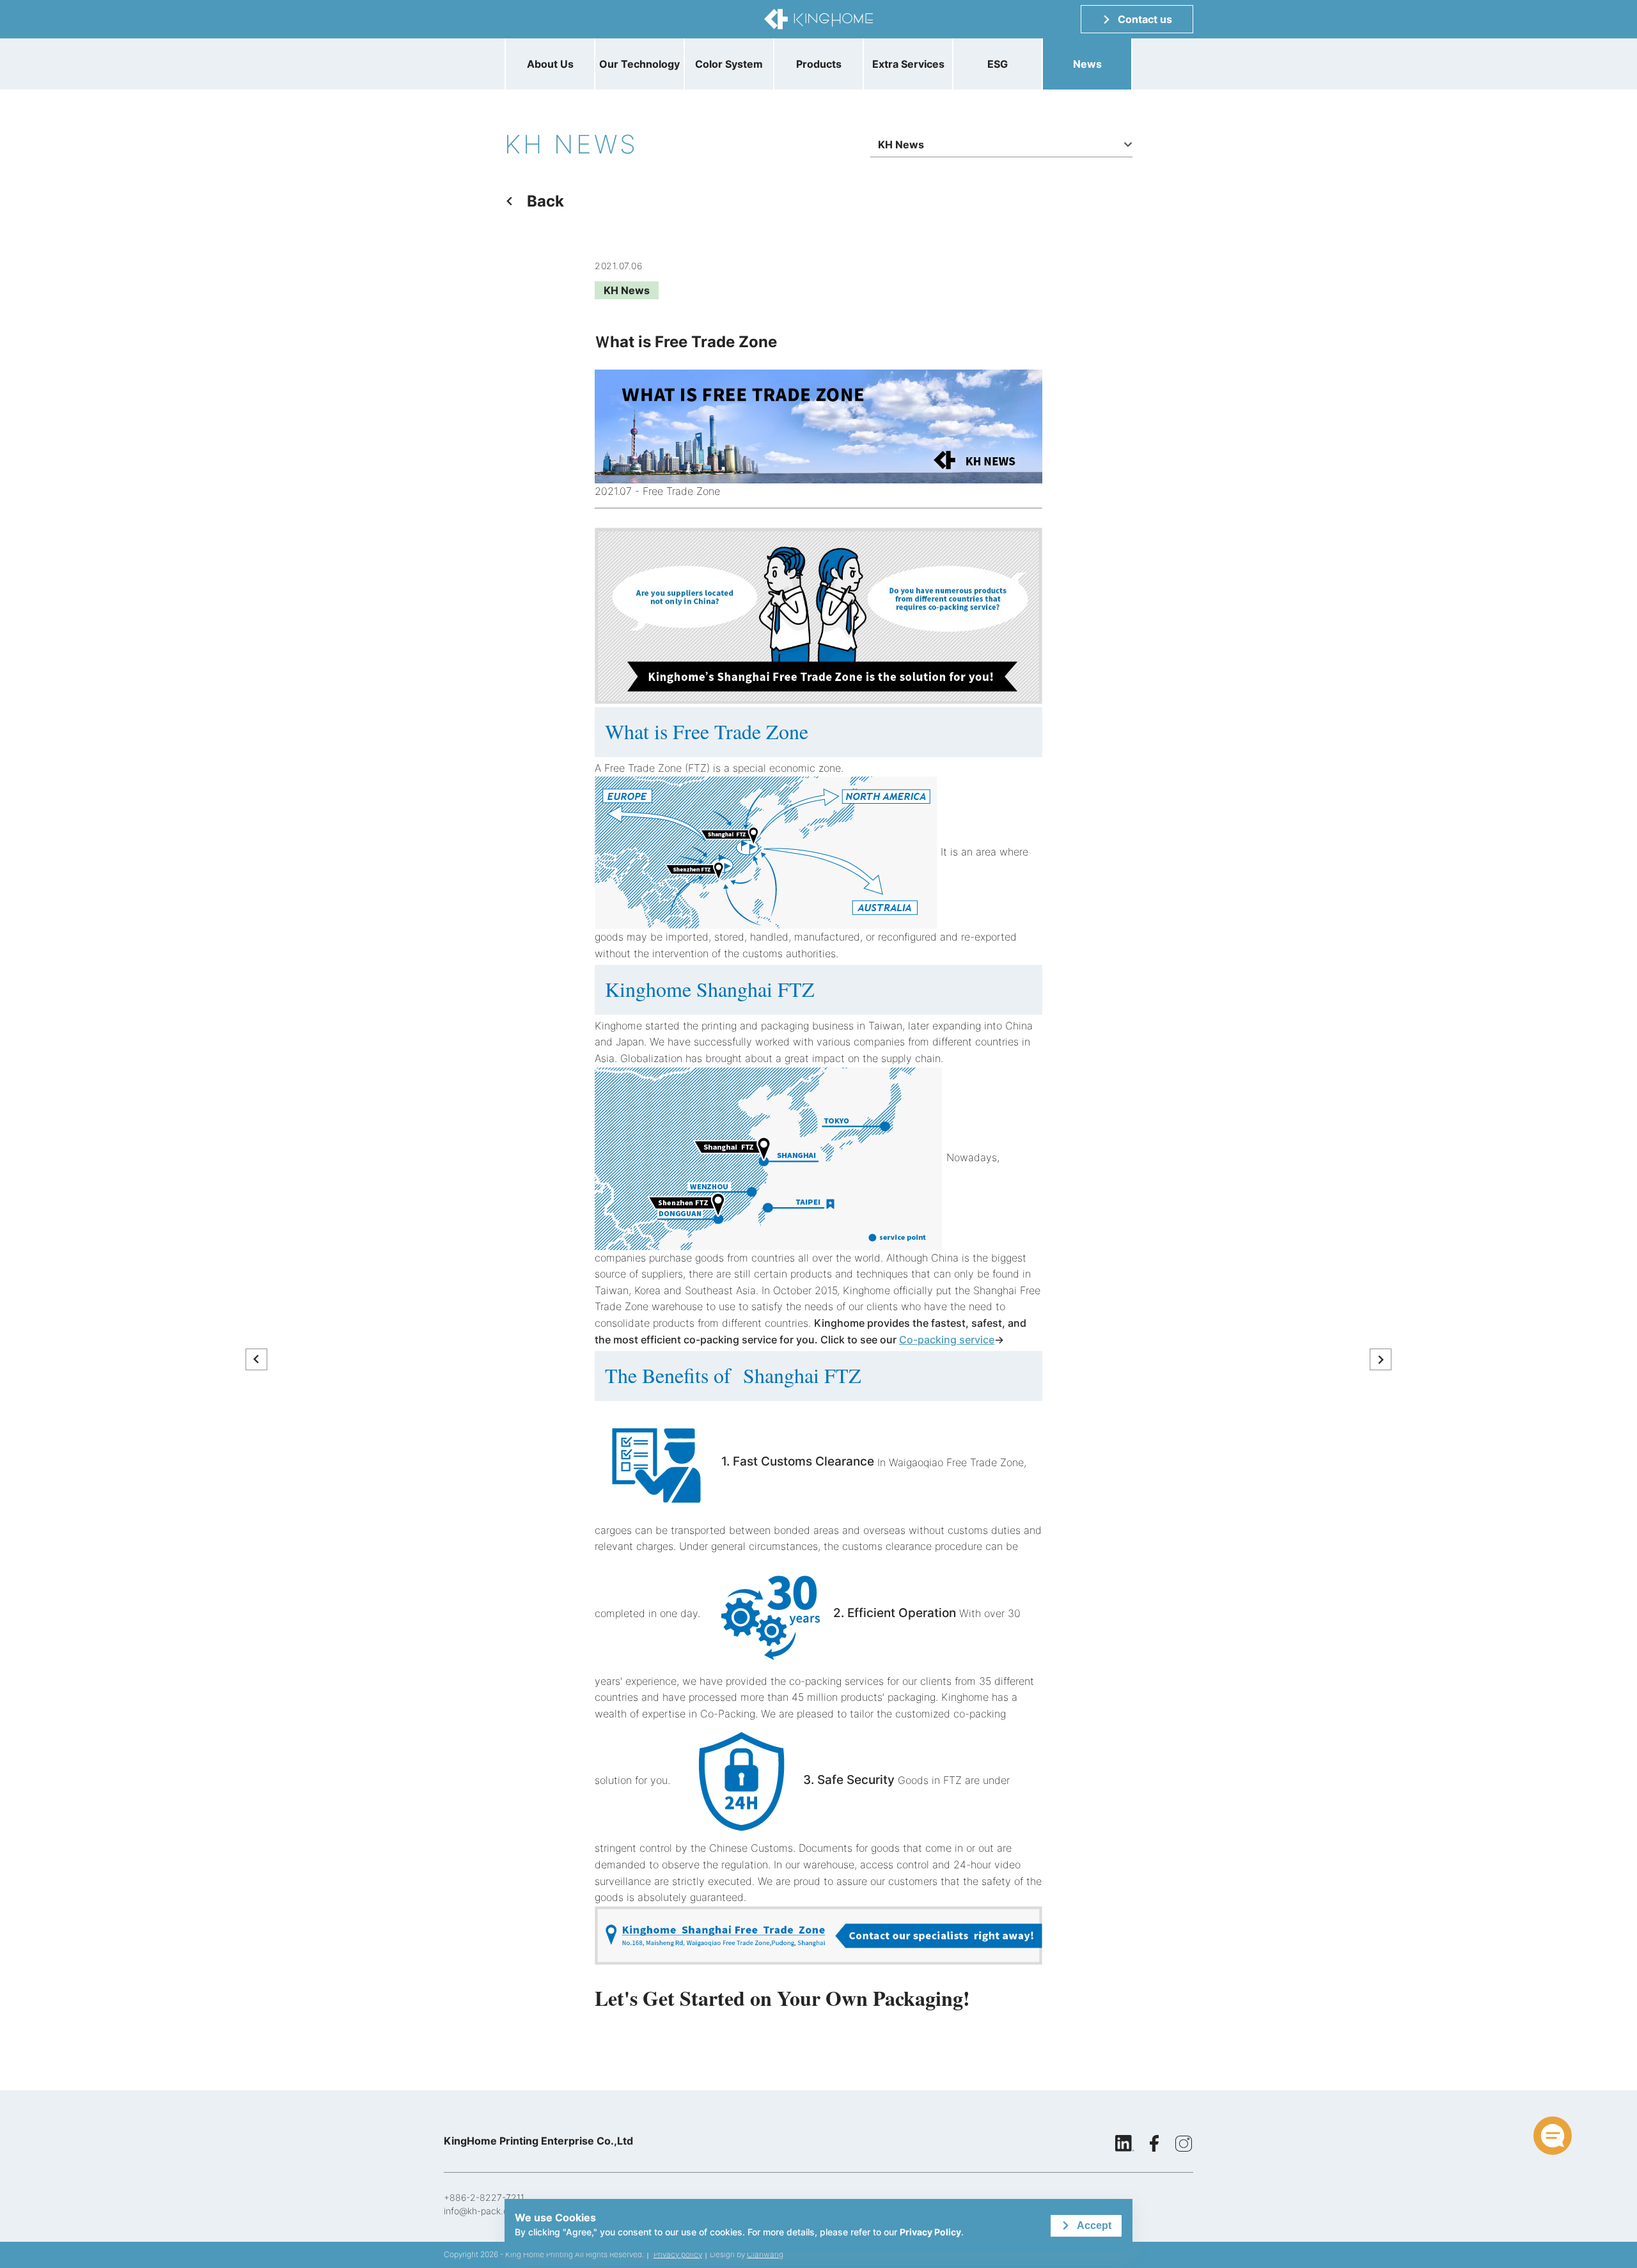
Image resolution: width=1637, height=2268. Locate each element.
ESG (998, 64)
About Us (550, 64)
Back (545, 201)
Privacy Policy (930, 2232)
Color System (729, 64)
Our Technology (639, 64)
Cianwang (765, 2254)
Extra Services (908, 64)
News (1087, 64)
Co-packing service (947, 1340)
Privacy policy (678, 2254)
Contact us (1145, 19)
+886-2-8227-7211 (484, 2197)
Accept (1094, 2225)
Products (819, 64)
